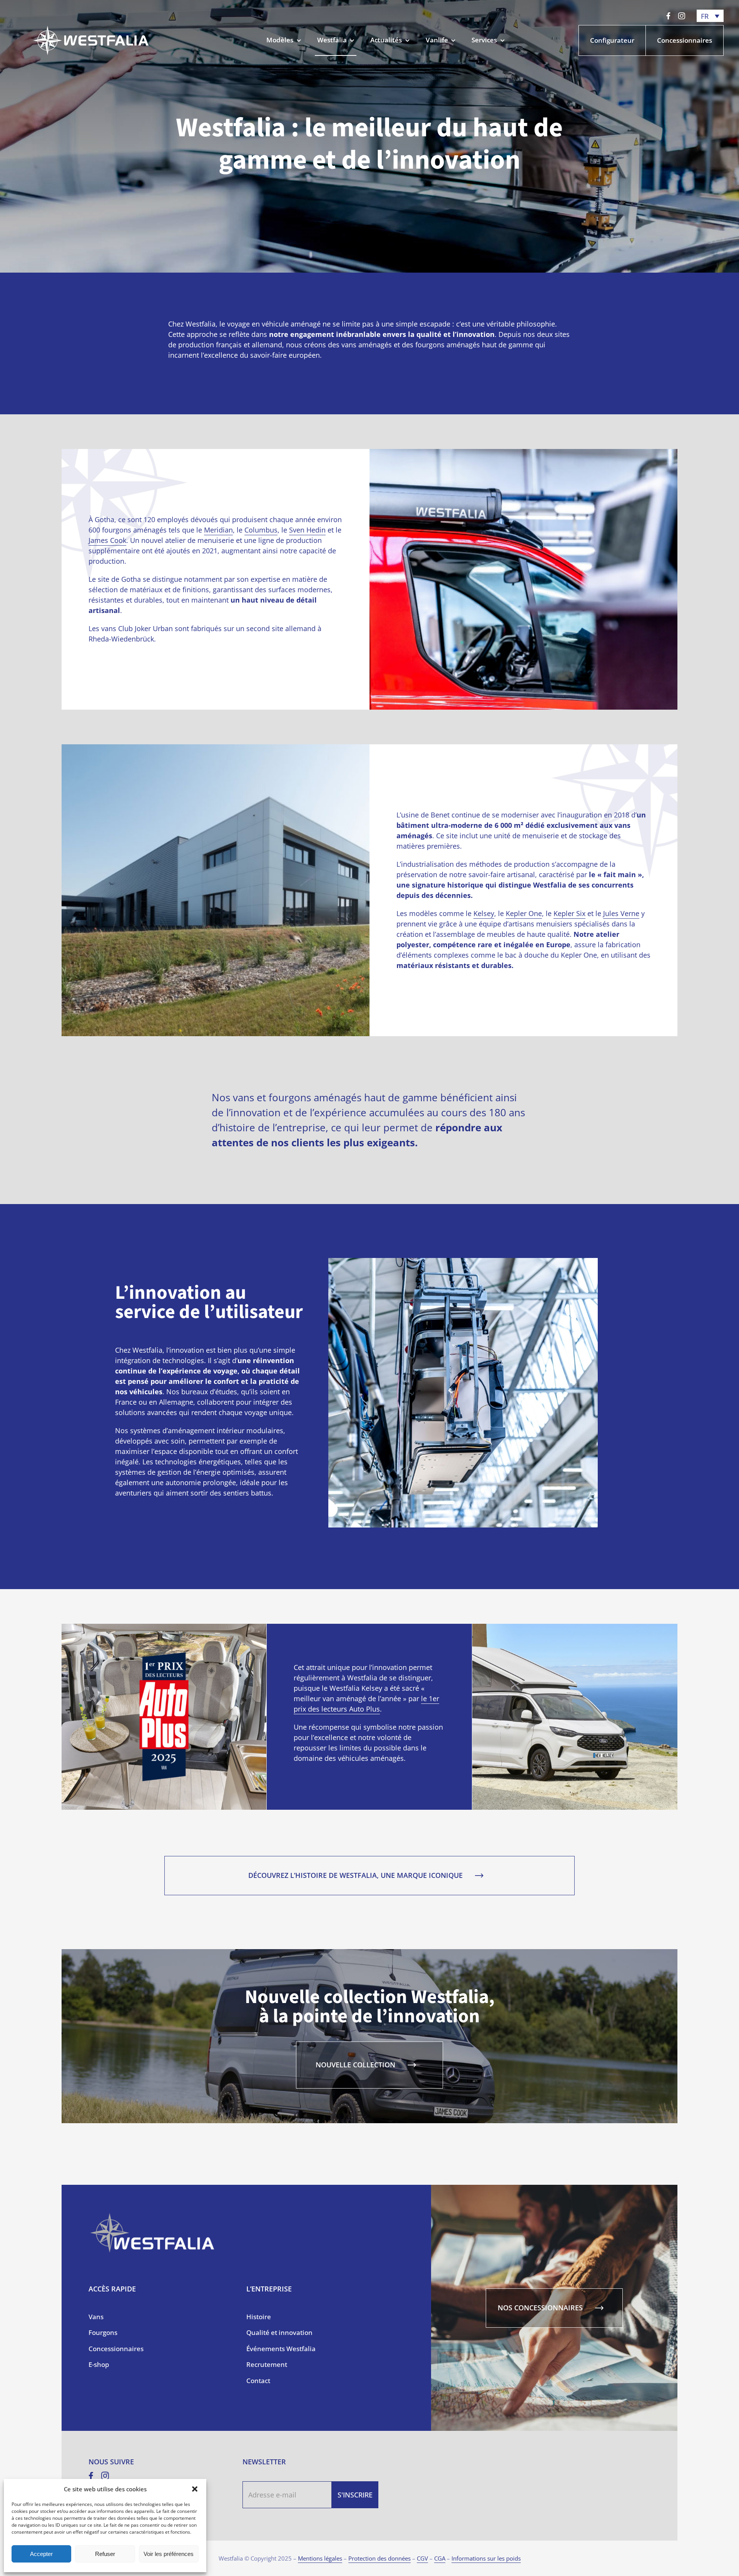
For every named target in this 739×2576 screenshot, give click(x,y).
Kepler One (524, 913)
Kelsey (484, 913)
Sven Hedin (307, 530)
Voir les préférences (169, 2554)
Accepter (41, 2554)
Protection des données (380, 2558)
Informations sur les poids (486, 2558)
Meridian (218, 530)
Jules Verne (621, 913)
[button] (195, 2489)
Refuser (105, 2554)
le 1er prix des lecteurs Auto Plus (366, 1704)
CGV (422, 2558)
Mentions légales (320, 2558)
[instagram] (682, 16)
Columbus (261, 530)
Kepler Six (569, 913)
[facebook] (668, 16)
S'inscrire (355, 2495)
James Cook (107, 540)
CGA (440, 2558)
